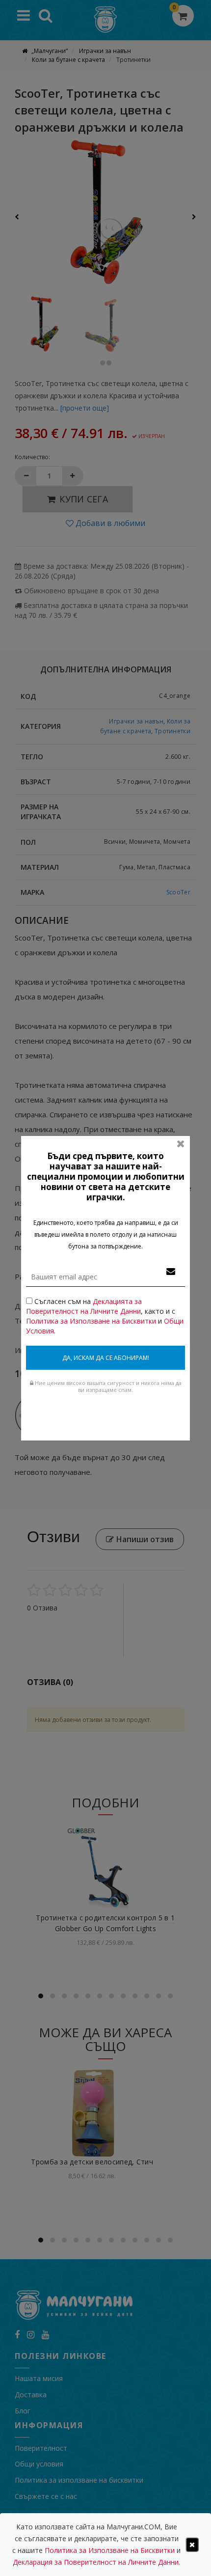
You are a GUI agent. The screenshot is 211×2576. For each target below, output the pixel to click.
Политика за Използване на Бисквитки (91, 1321)
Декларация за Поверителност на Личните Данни (96, 2562)
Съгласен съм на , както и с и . (105, 1316)
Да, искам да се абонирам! (106, 1358)
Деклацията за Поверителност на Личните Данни (84, 1306)
